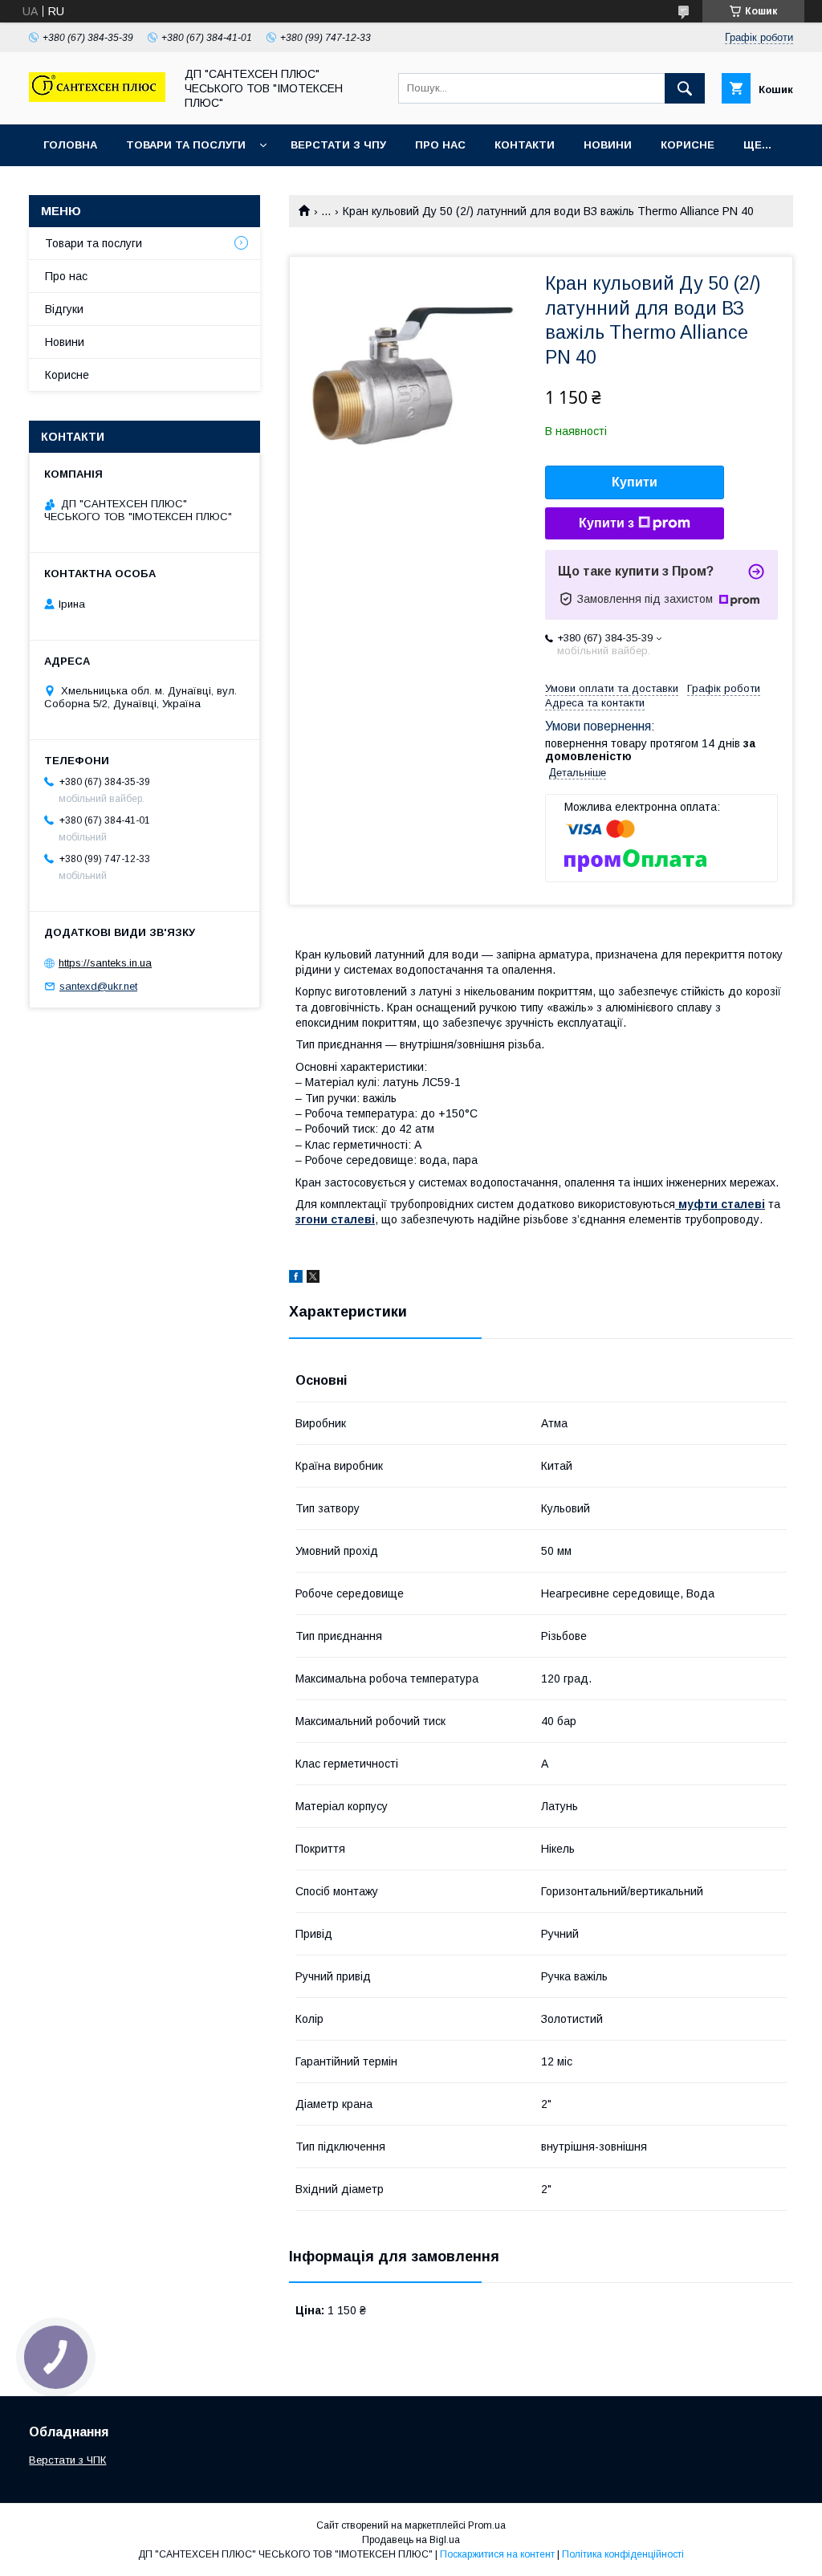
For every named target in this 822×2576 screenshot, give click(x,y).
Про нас (440, 145)
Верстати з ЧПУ (338, 145)
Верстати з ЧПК (67, 2460)
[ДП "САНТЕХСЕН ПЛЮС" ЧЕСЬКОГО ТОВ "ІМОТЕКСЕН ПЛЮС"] (97, 98)
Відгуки (64, 309)
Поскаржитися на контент (497, 2554)
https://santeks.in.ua (105, 963)
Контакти (525, 145)
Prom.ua (487, 2525)
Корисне (688, 145)
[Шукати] (685, 88)
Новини (608, 145)
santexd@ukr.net (98, 986)
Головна (70, 145)
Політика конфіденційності (623, 2554)
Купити (635, 482)
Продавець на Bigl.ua (411, 2540)
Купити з (606, 523)
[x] (313, 1279)
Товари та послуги (186, 145)
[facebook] (296, 1279)
